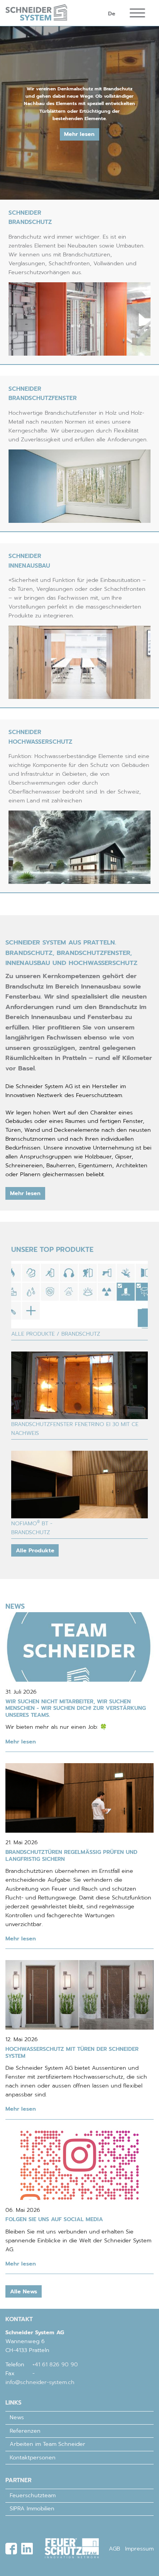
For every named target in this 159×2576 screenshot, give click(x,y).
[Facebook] (11, 2549)
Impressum (139, 2549)
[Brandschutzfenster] (80, 486)
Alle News (24, 2291)
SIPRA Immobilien (32, 2508)
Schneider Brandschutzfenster (43, 393)
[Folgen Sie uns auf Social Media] (79, 2165)
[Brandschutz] (80, 319)
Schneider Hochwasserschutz (40, 737)
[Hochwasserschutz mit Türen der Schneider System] (79, 1995)
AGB (114, 2549)
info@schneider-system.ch (40, 2382)
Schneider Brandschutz (30, 217)
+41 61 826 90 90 (55, 2364)
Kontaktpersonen (33, 2457)
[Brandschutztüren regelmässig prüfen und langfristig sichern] (79, 1798)
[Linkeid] (27, 2549)
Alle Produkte (35, 1550)
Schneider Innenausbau (29, 560)
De (112, 14)
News (17, 2417)
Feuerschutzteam (33, 2495)
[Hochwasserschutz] (80, 847)
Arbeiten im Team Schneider (47, 2444)
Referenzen (25, 2431)
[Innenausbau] (80, 662)
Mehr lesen (79, 134)
